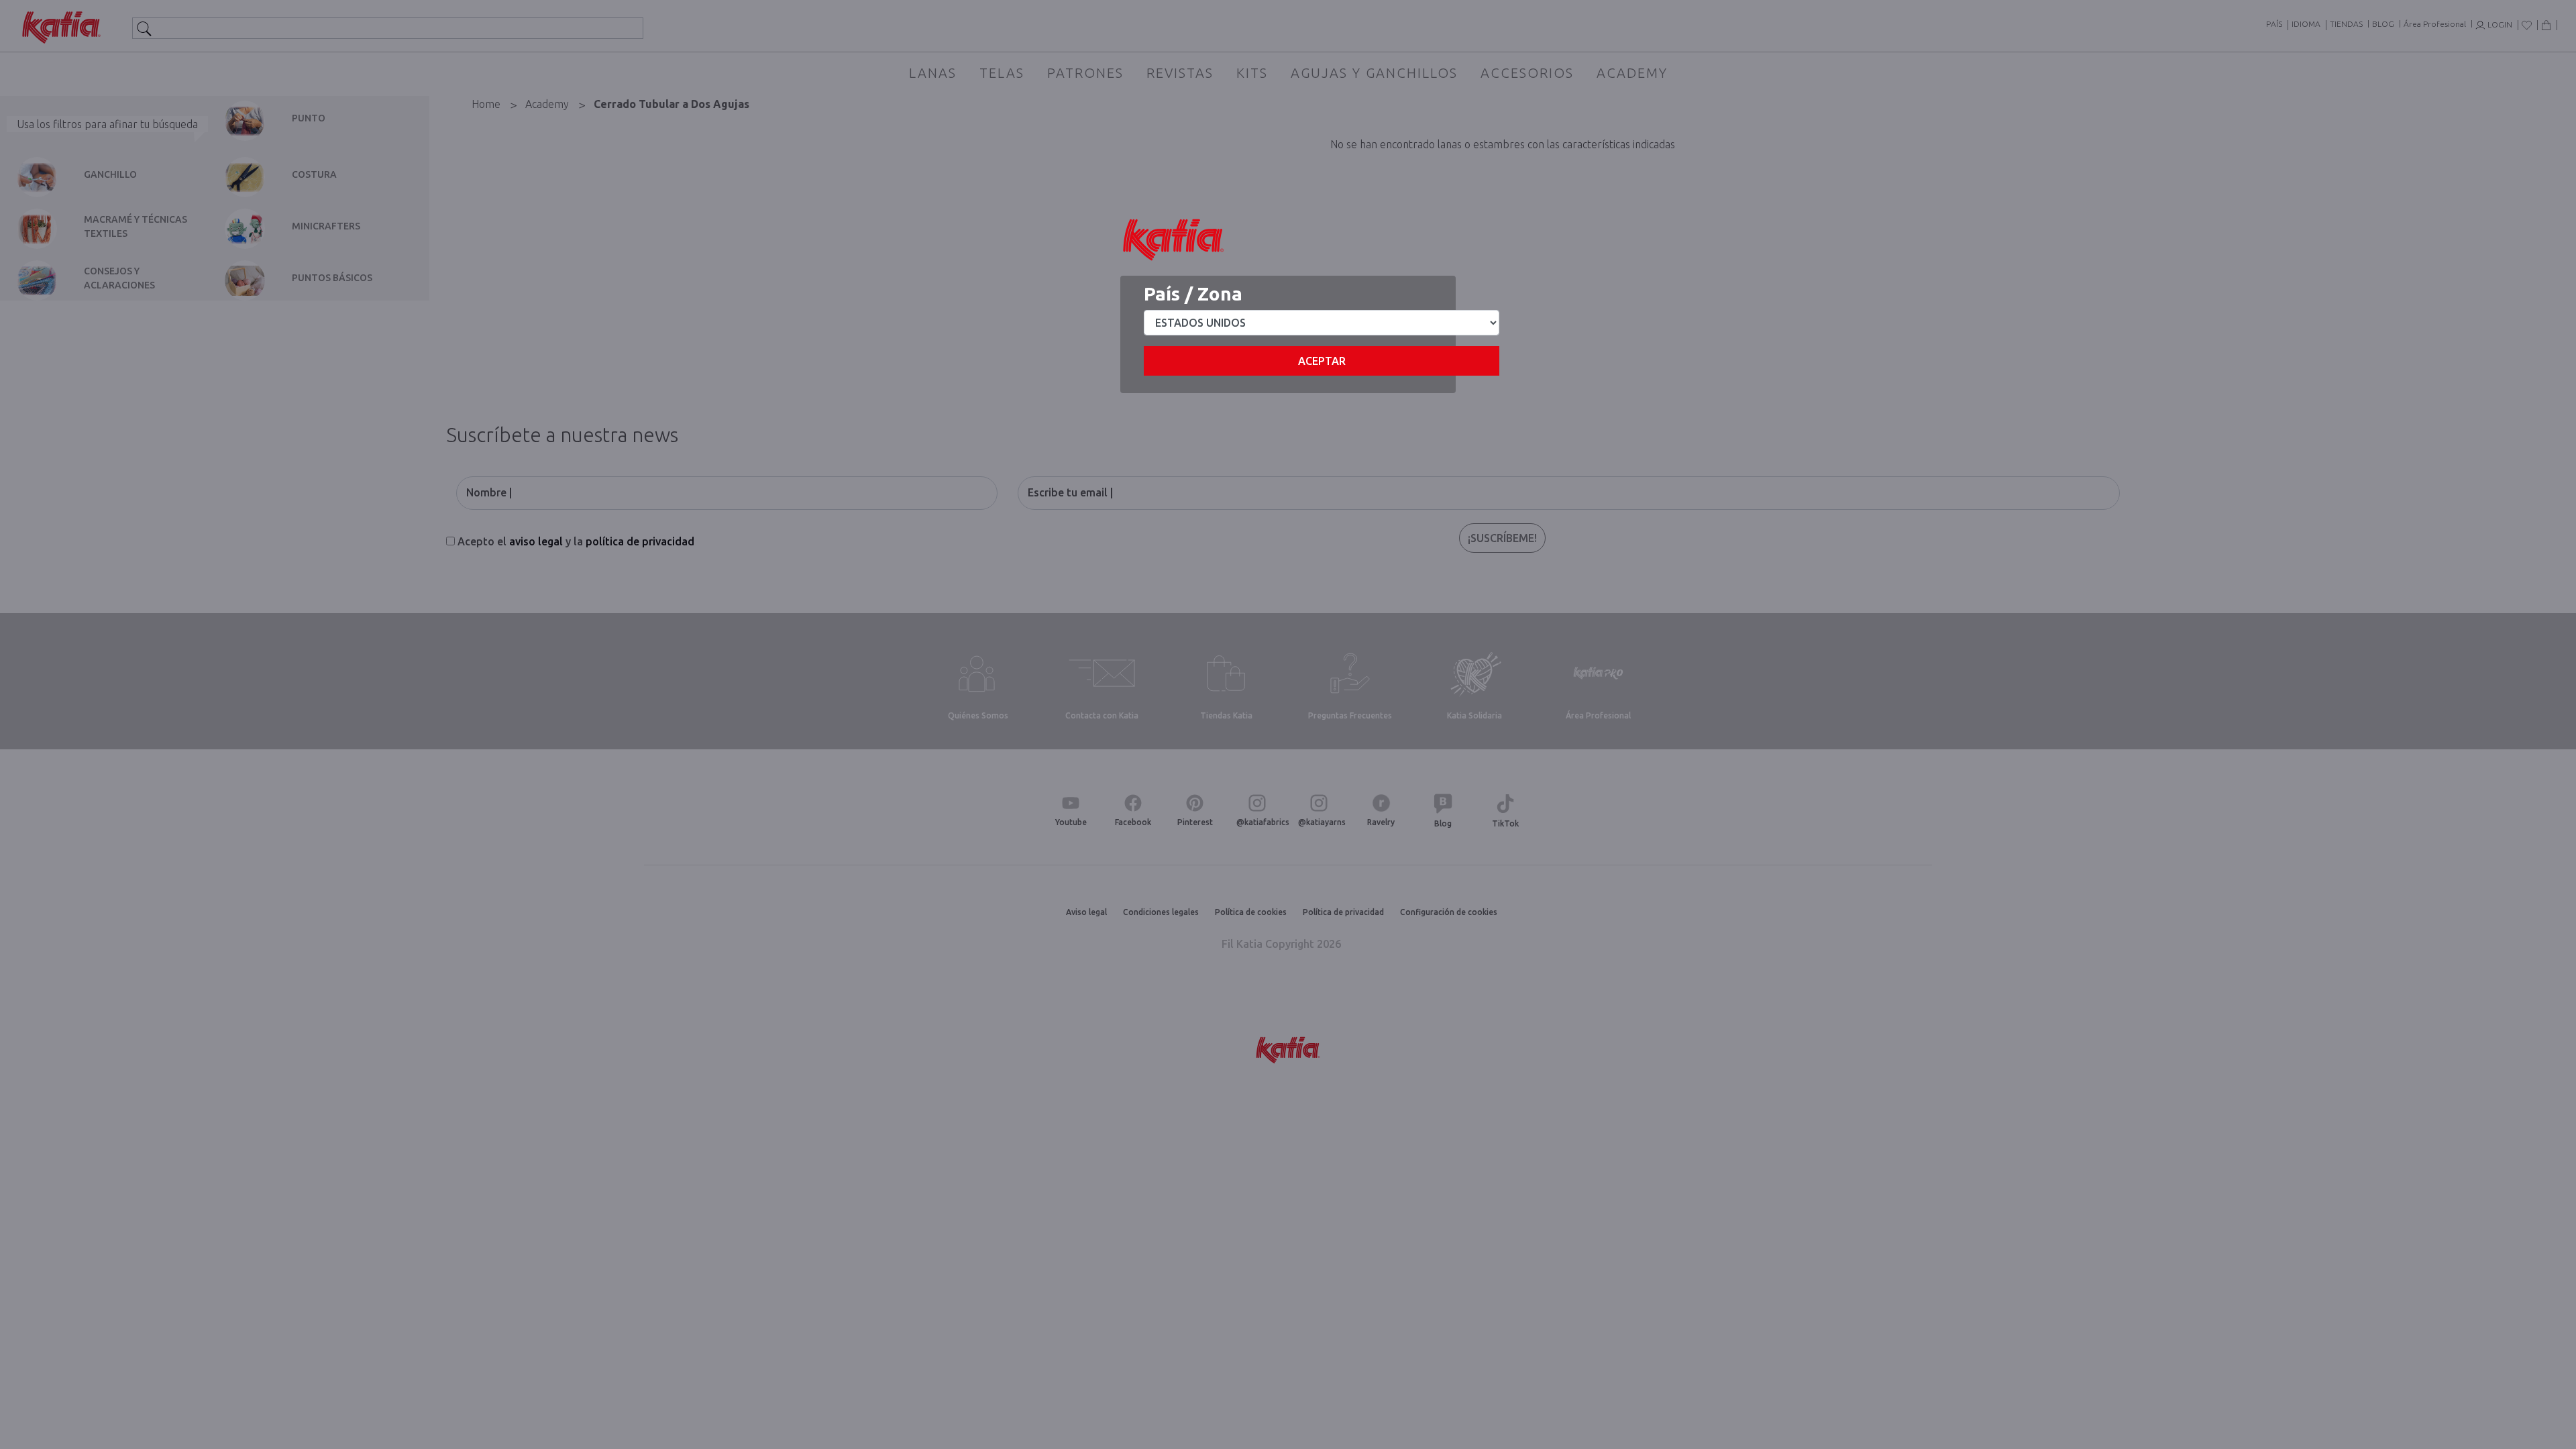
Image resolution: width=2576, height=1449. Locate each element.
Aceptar (1322, 361)
